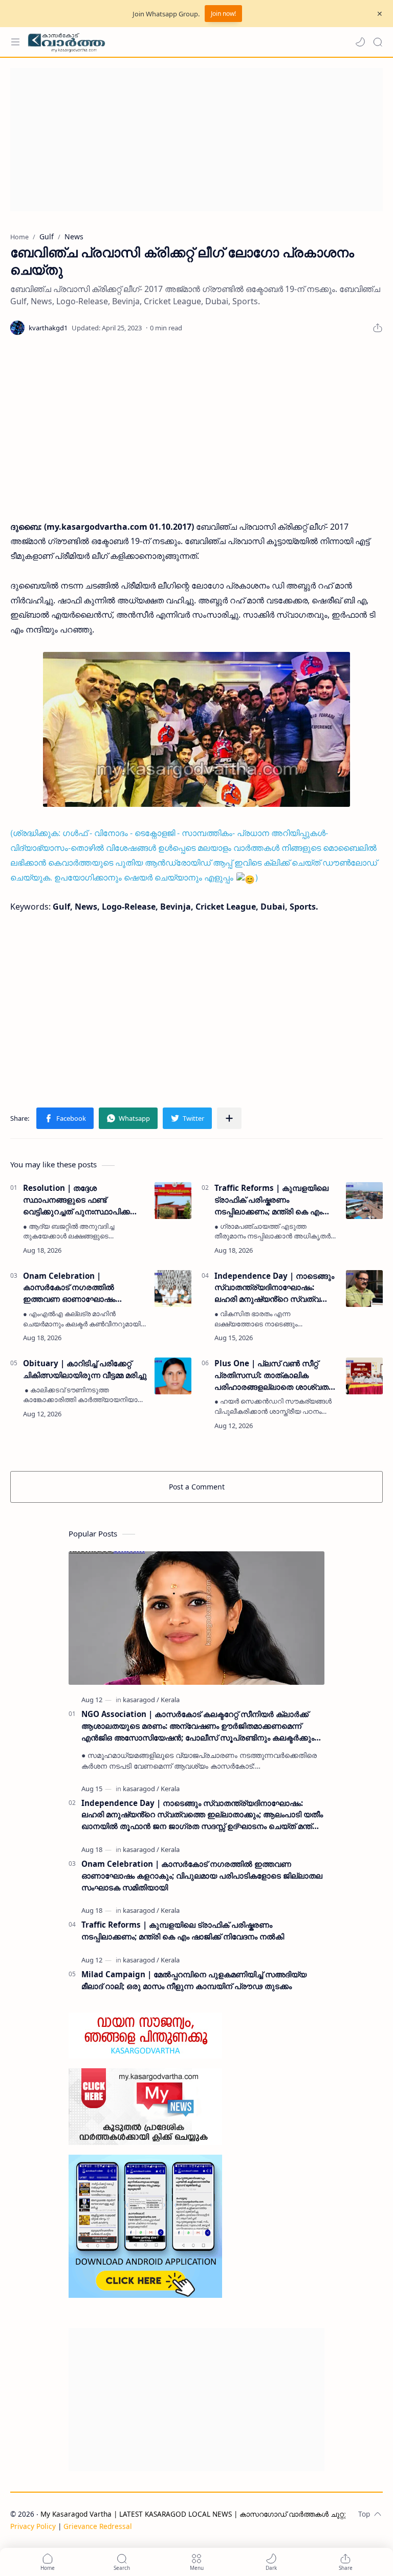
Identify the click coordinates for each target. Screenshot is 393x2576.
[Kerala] (170, 1700)
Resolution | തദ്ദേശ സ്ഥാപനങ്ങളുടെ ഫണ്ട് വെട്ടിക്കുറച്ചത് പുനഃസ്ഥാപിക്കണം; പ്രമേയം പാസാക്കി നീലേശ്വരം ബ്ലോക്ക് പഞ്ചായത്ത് (84, 1200)
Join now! (223, 14)
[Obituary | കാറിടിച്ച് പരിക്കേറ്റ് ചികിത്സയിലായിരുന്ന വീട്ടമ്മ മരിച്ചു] (173, 1376)
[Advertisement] (196, 140)
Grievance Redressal (98, 2526)
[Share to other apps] (229, 1118)
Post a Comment (197, 1487)
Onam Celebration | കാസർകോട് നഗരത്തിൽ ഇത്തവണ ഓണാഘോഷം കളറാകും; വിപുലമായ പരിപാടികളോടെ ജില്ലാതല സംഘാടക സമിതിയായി (75, 1288)
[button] (360, 42)
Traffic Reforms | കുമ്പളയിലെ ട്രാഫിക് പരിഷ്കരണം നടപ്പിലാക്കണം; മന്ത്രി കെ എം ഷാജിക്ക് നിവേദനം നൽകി (271, 1200)
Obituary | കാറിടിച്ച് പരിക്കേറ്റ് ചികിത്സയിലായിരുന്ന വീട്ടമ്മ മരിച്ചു (85, 1369)
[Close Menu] (380, 14)
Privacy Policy (33, 2526)
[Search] (378, 42)
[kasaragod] (141, 1700)
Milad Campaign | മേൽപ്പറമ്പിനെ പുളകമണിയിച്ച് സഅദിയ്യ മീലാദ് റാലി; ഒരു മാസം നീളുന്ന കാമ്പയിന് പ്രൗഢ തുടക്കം (194, 1980)
